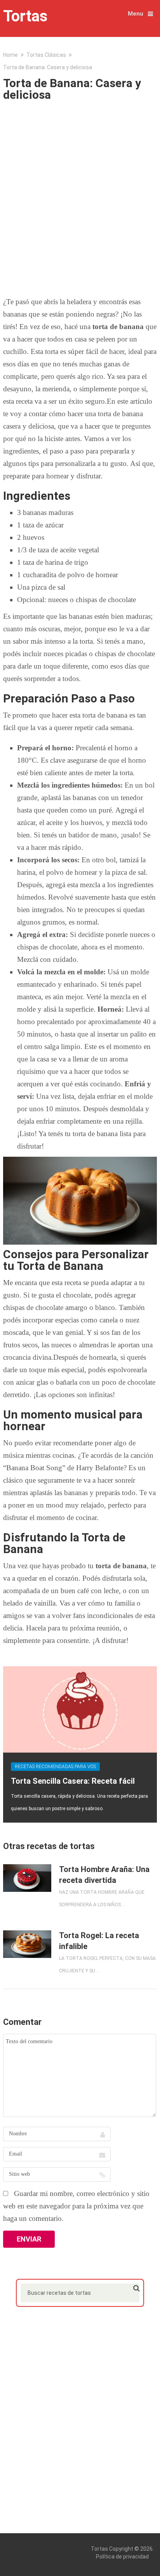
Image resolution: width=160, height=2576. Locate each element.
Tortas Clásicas (46, 55)
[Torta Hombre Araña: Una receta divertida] (27, 1878)
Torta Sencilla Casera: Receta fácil (73, 1781)
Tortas (25, 16)
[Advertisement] (80, 196)
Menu (136, 14)
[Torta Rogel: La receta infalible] (27, 1944)
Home (10, 55)
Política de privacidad (122, 2557)
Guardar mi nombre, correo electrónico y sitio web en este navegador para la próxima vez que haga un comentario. (76, 2206)
